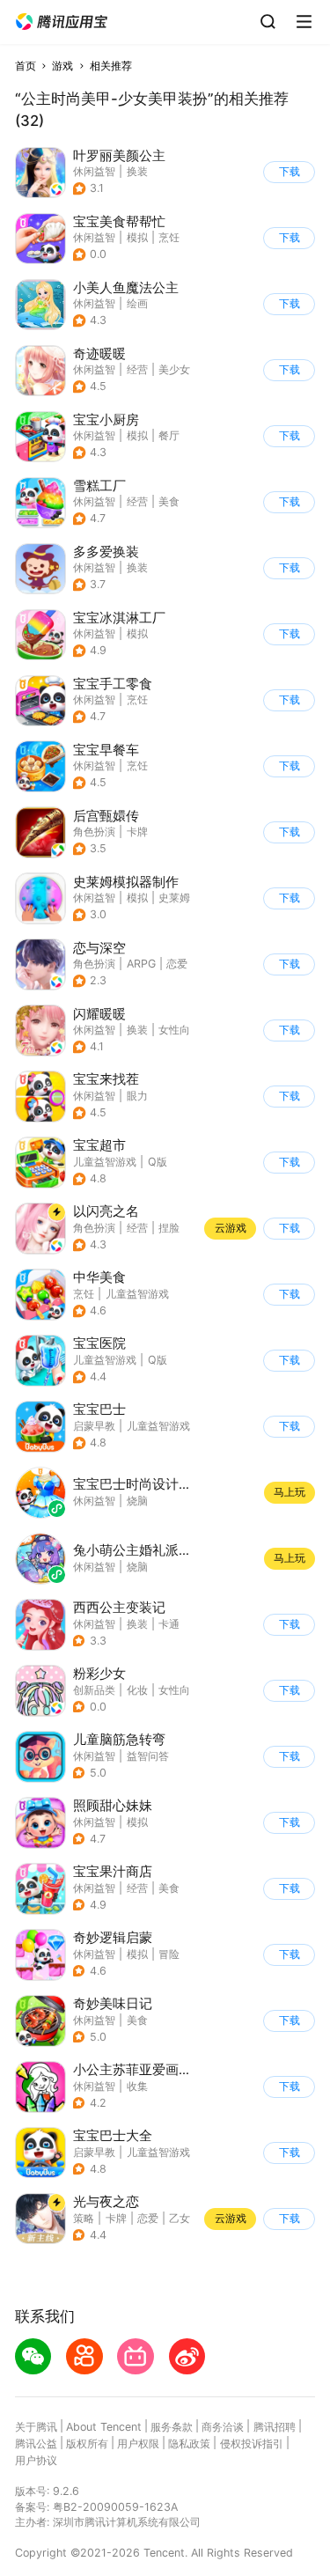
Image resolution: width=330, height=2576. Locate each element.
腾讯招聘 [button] (275, 2427)
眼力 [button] (137, 1096)
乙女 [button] (180, 2218)
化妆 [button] (137, 1690)
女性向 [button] (174, 1030)
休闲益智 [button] (94, 171)
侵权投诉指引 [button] (252, 2444)
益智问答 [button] (148, 1756)
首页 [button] (26, 66)
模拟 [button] (137, 237)
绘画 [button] (137, 303)
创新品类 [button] (94, 1690)
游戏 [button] (62, 66)
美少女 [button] (174, 369)
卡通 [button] (169, 1624)
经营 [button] (137, 369)
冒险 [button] (169, 1954)
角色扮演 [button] (94, 832)
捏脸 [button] (169, 1228)
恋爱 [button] (177, 964)
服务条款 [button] (172, 2427)
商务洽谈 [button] (223, 2427)
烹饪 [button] (169, 237)
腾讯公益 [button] (36, 2444)
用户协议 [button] (36, 2460)
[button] (62, 22)
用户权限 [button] (138, 2444)
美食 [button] (169, 501)
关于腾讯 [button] (36, 2427)
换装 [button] (137, 171)
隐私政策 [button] (189, 2444)
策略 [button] (84, 2218)
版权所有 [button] (87, 2444)
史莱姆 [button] (174, 898)
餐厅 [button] (169, 435)
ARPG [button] (141, 964)
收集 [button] (137, 2086)
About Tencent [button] (104, 2427)
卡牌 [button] (137, 832)
